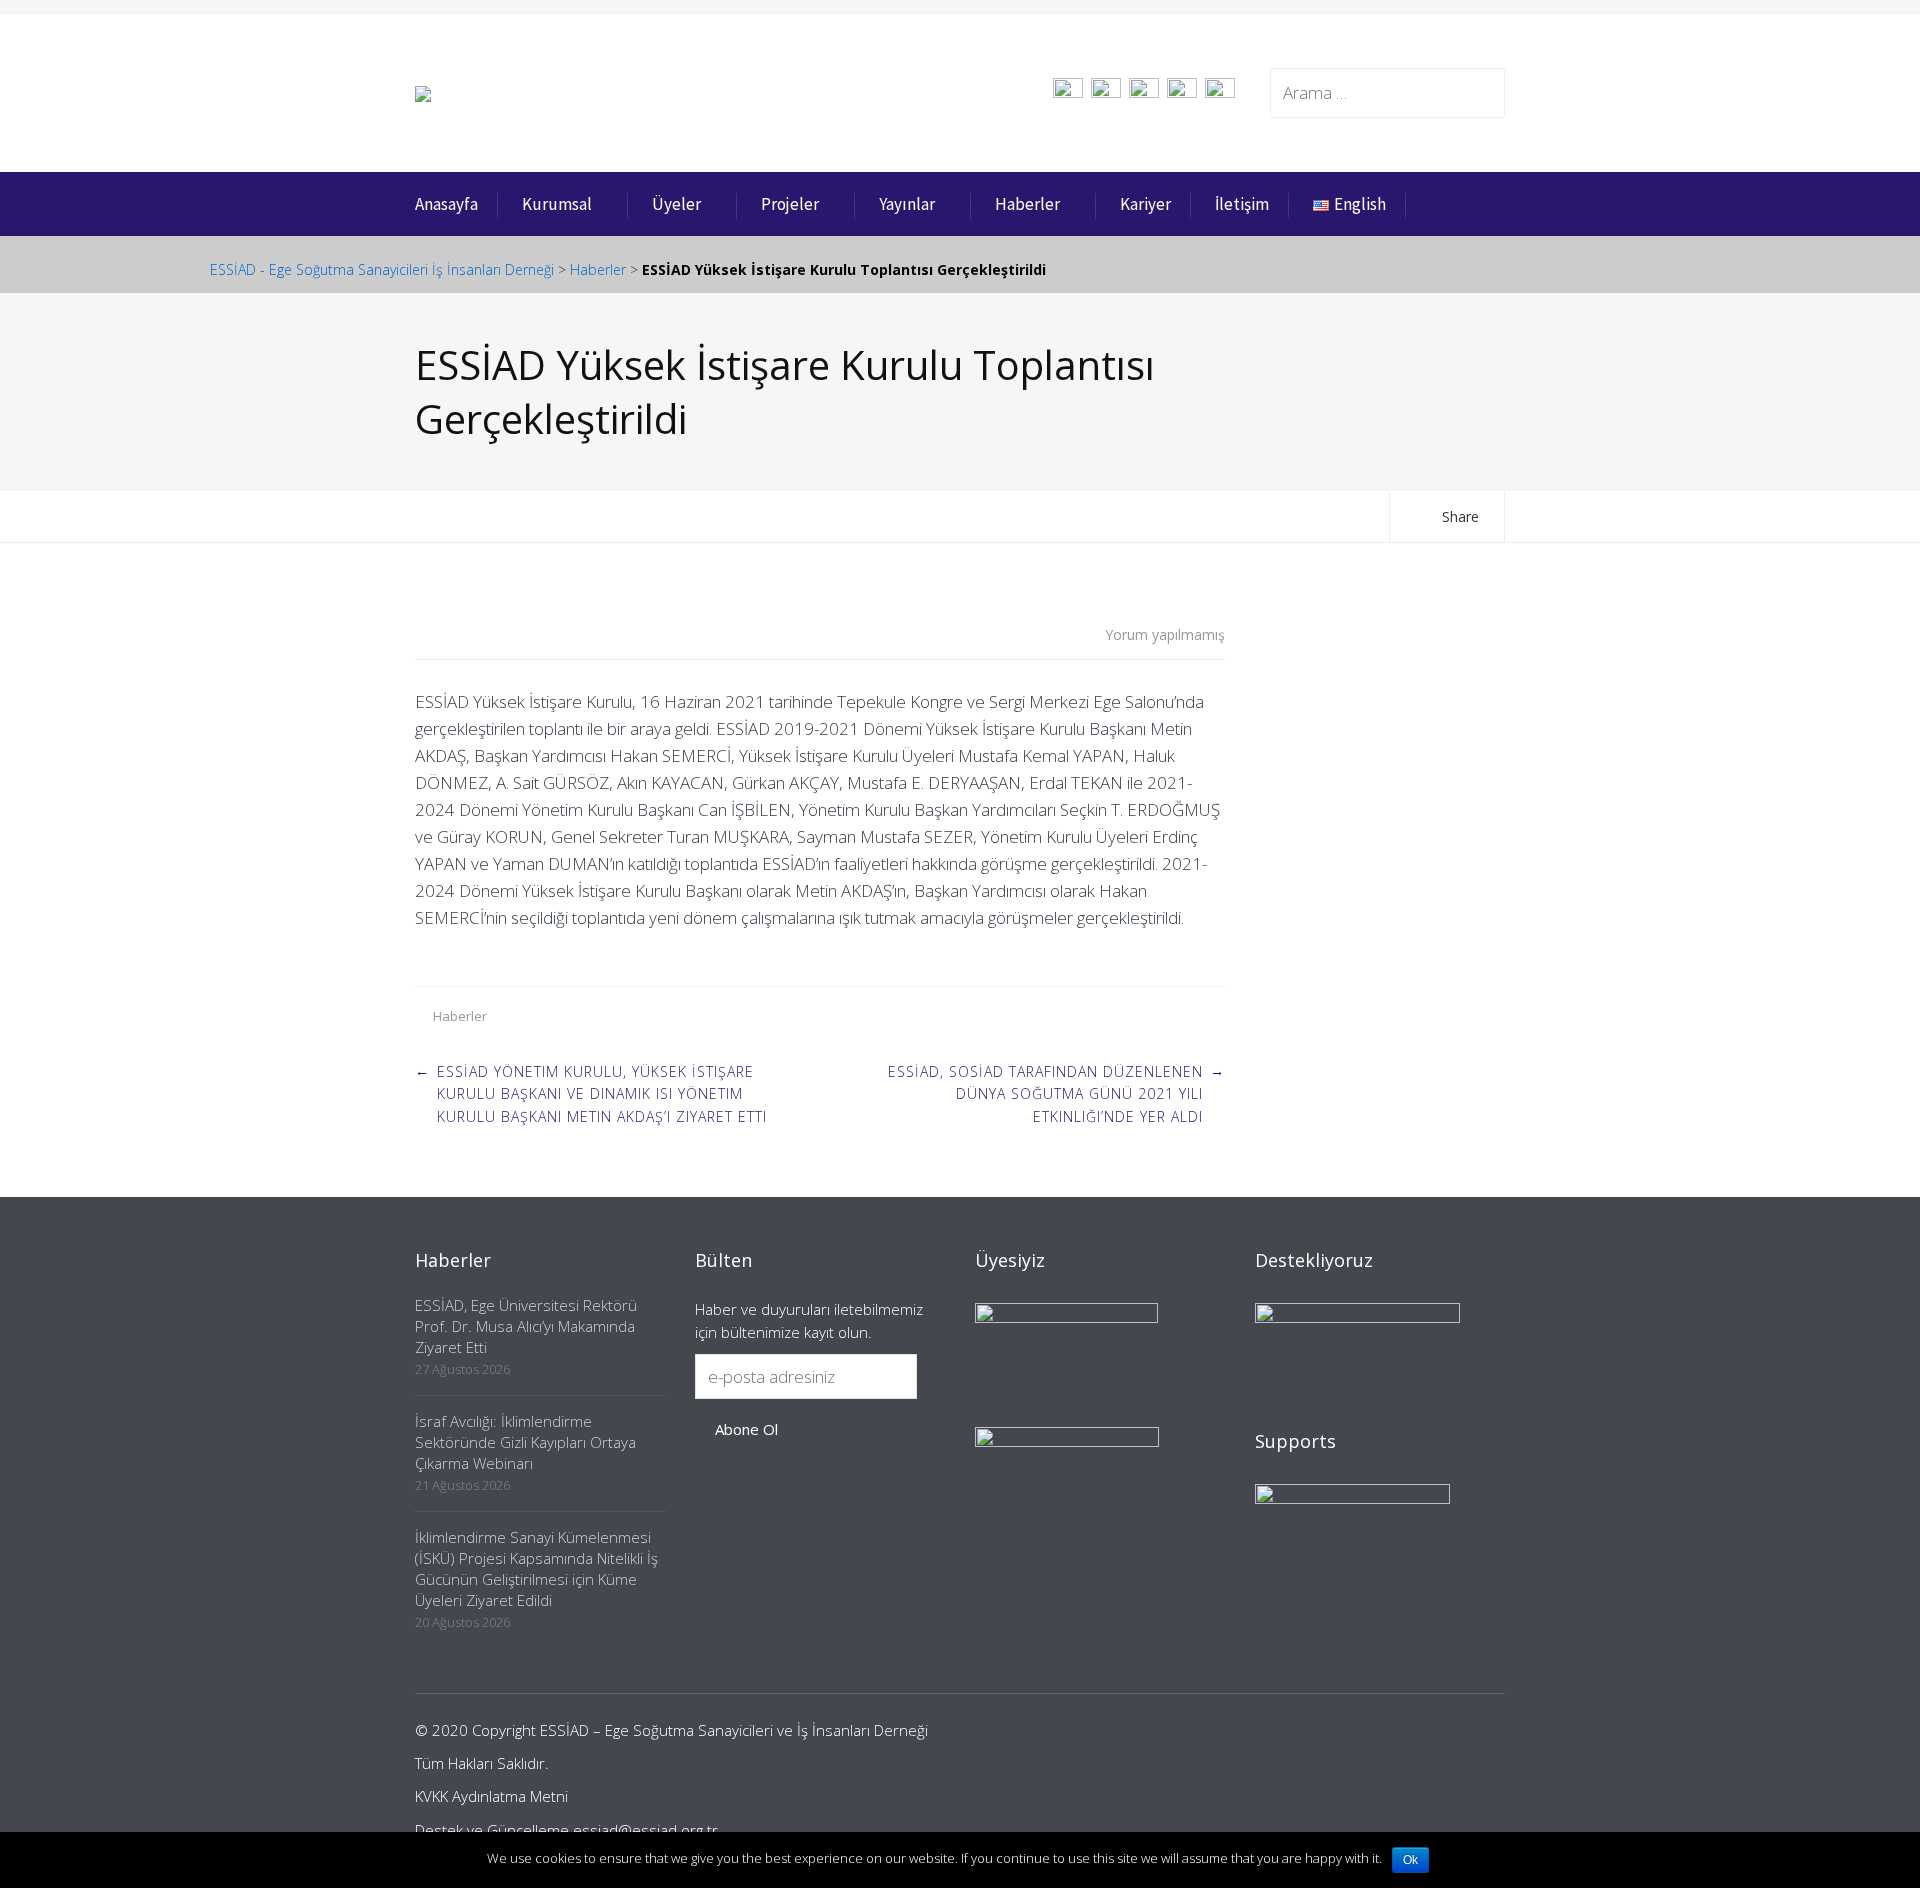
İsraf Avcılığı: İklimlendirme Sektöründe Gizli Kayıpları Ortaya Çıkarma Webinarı (525, 1442)
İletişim (1242, 204)
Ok (1410, 1860)
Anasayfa (446, 204)
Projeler (790, 204)
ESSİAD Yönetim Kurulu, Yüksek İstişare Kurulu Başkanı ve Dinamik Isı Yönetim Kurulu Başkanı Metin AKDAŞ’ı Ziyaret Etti (602, 1094)
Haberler (1027, 204)
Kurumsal (557, 204)
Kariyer (1145, 204)
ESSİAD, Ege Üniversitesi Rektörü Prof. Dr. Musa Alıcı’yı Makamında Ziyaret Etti (526, 1326)
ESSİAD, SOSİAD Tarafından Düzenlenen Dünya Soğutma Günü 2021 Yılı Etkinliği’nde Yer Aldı (1045, 1094)
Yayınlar (907, 204)
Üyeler (676, 204)
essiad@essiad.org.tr (645, 1830)
